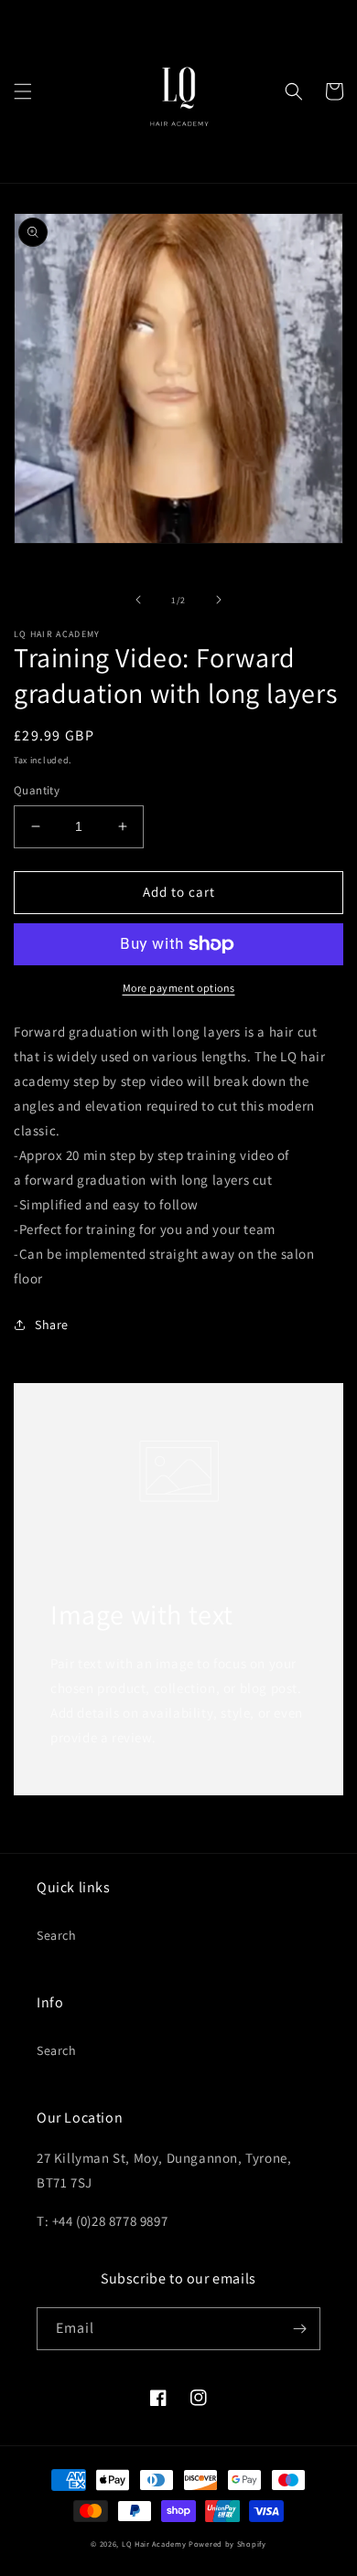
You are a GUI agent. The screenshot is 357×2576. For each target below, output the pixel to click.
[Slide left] (138, 600)
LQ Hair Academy (154, 2544)
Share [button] (52, 1325)
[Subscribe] (299, 2329)
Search (57, 1935)
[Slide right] (219, 600)
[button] (23, 91)
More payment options (179, 988)
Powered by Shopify (227, 2544)
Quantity (37, 790)
